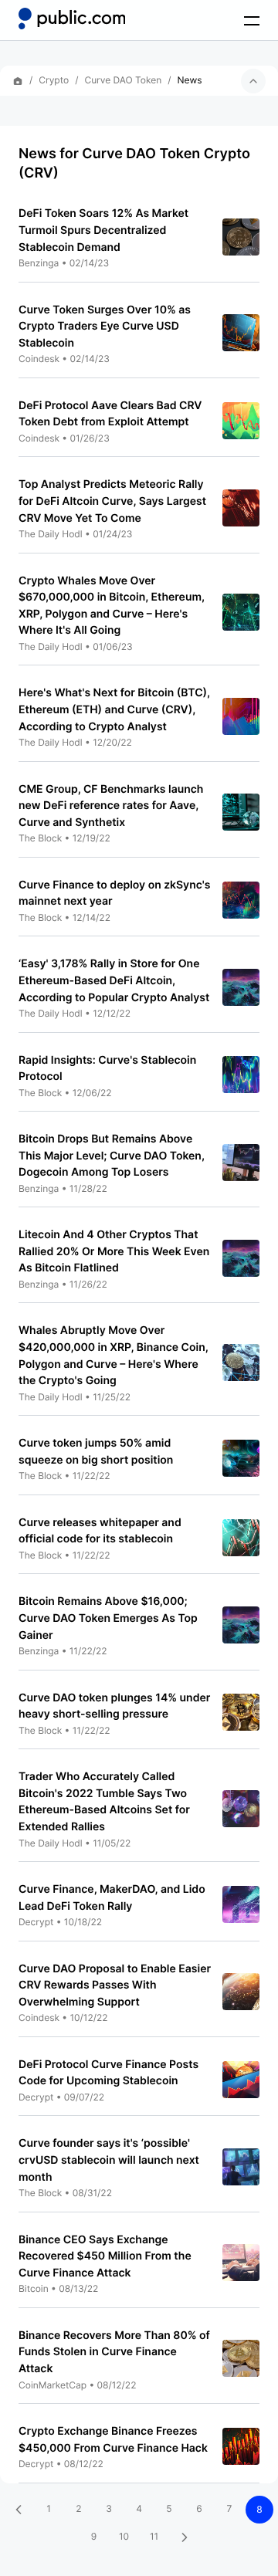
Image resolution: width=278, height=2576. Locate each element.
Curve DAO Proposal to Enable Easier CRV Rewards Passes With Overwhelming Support (115, 1985)
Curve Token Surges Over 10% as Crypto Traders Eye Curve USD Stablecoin (105, 327)
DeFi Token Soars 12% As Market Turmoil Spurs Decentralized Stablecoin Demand (103, 230)
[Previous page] (19, 2510)
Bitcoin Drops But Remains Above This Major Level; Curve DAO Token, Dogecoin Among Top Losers (112, 1156)
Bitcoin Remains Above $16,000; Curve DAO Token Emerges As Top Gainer (108, 1618)
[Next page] (185, 2537)
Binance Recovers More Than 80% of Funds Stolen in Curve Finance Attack (114, 2352)
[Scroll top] (253, 81)
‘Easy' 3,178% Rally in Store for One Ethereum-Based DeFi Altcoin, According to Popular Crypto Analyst (114, 980)
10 (124, 2536)
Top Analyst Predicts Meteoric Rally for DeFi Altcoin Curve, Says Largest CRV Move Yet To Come (112, 501)
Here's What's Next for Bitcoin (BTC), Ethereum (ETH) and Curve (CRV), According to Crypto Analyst (114, 709)
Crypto (54, 80)
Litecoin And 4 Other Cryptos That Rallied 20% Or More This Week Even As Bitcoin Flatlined (114, 1251)
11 (154, 2536)
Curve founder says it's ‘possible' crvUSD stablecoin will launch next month (109, 2160)
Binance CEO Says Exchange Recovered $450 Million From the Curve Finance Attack (105, 2256)
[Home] (72, 19)
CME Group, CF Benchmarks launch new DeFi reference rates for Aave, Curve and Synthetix (111, 806)
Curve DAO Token (123, 80)
